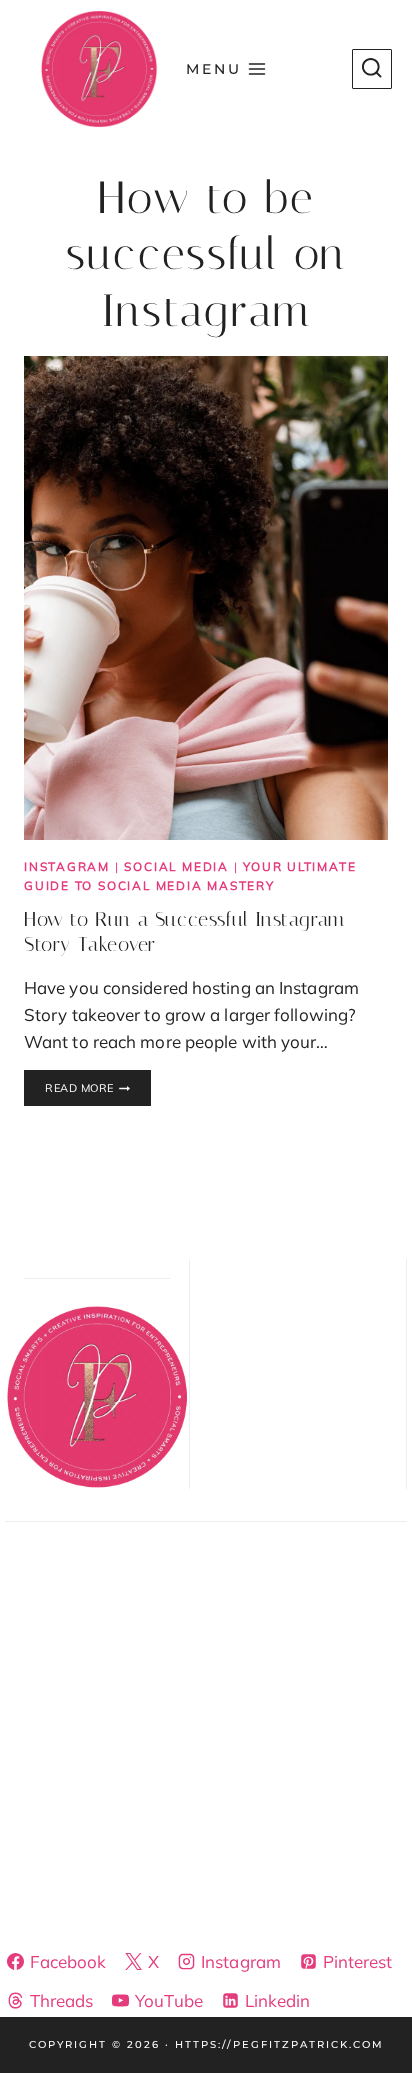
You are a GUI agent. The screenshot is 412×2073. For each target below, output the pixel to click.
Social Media (176, 866)
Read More (98, 1089)
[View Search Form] (372, 69)
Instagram (67, 866)
